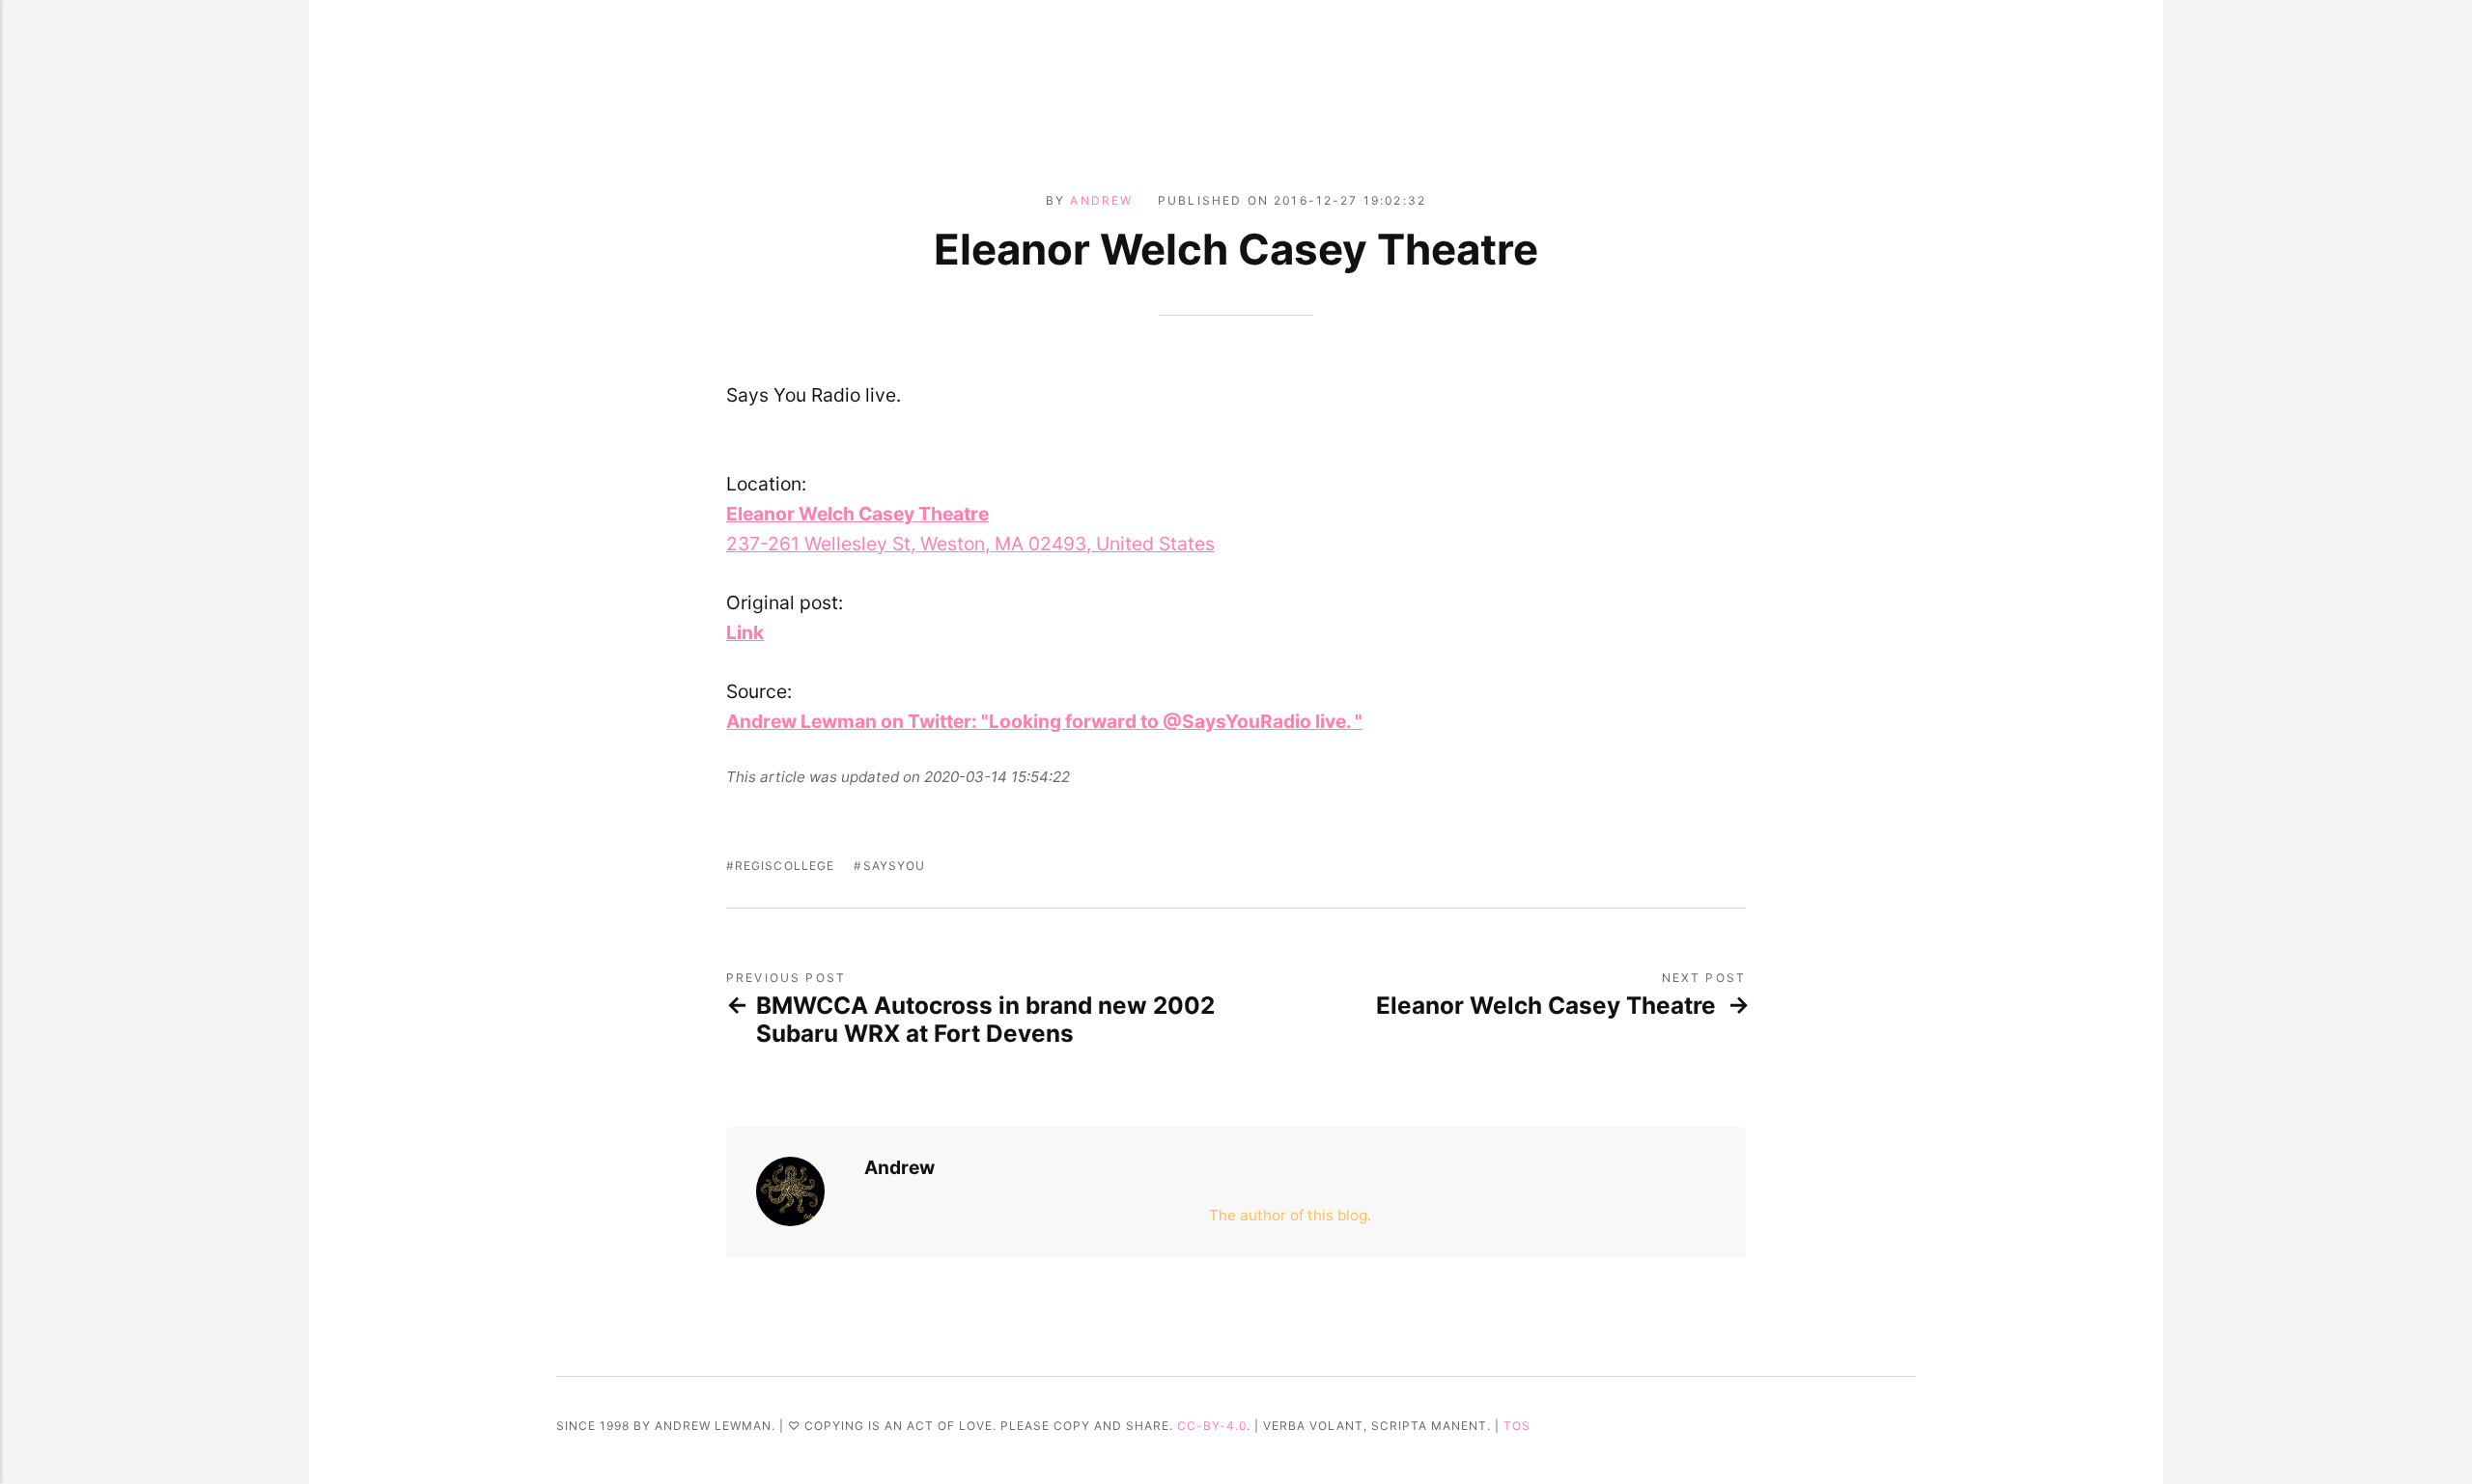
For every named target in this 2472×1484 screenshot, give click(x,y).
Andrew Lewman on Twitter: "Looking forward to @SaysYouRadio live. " (1044, 721)
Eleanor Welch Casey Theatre (1546, 1006)
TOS (1517, 1426)
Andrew (1101, 200)
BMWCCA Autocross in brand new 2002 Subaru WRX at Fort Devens (985, 1020)
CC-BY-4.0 (1212, 1426)
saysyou (894, 866)
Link (745, 632)
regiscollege (785, 866)
